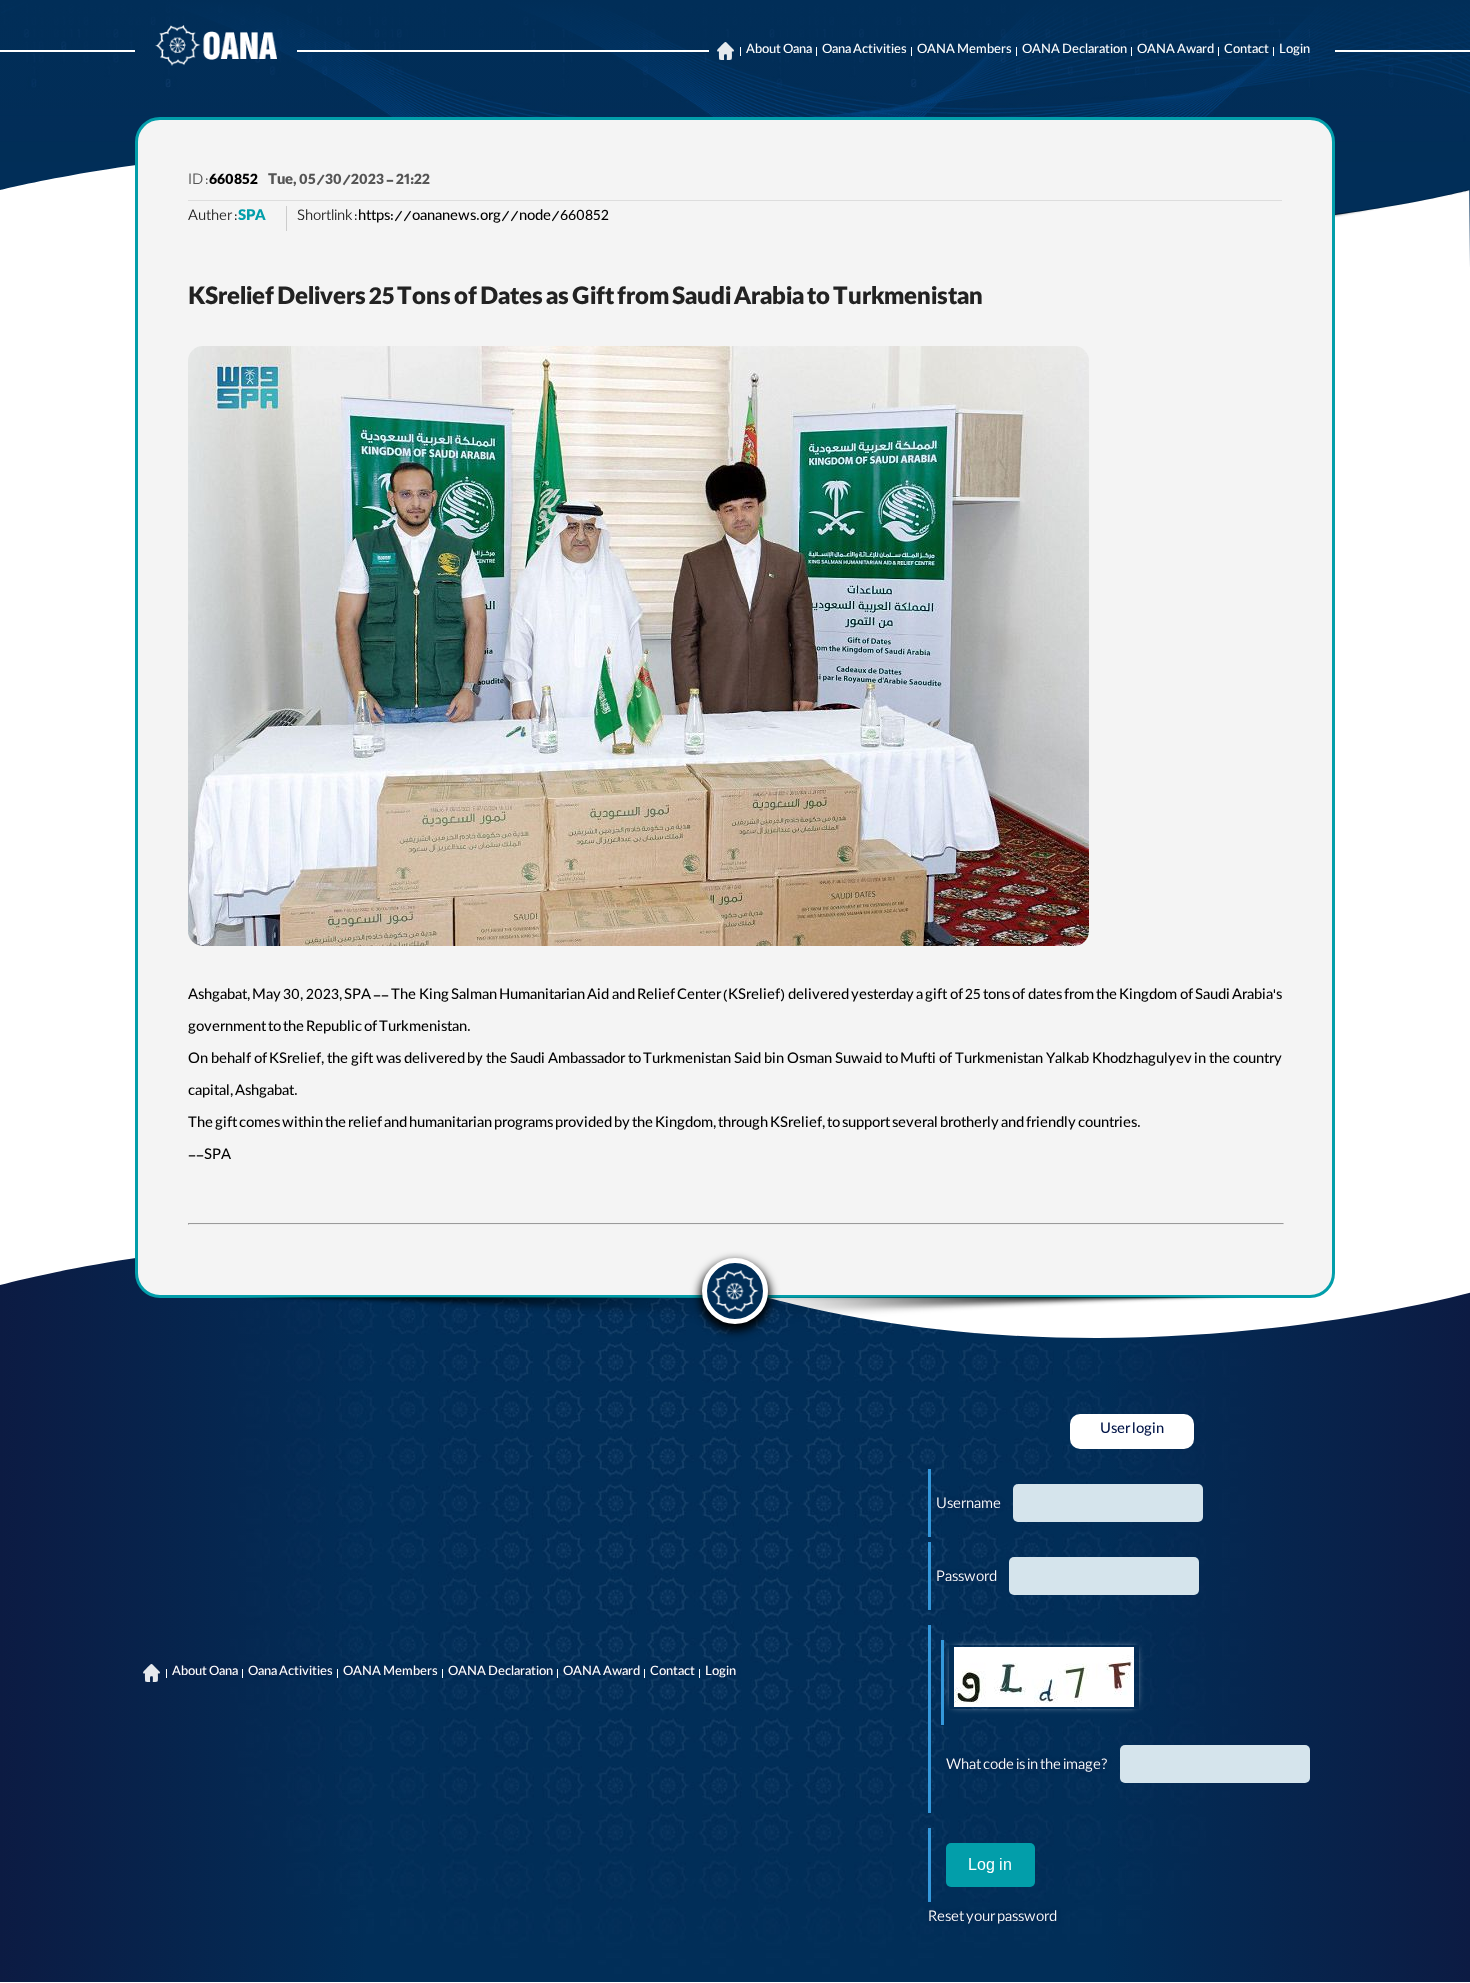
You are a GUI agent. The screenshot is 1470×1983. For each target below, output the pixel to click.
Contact (1246, 51)
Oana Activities (864, 51)
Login (1294, 51)
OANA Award (1175, 51)
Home (725, 51)
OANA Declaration (1074, 51)
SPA (252, 218)
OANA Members (964, 51)
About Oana (779, 51)
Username (968, 1506)
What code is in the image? (1027, 1767)
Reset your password (992, 1919)
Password (966, 1579)
